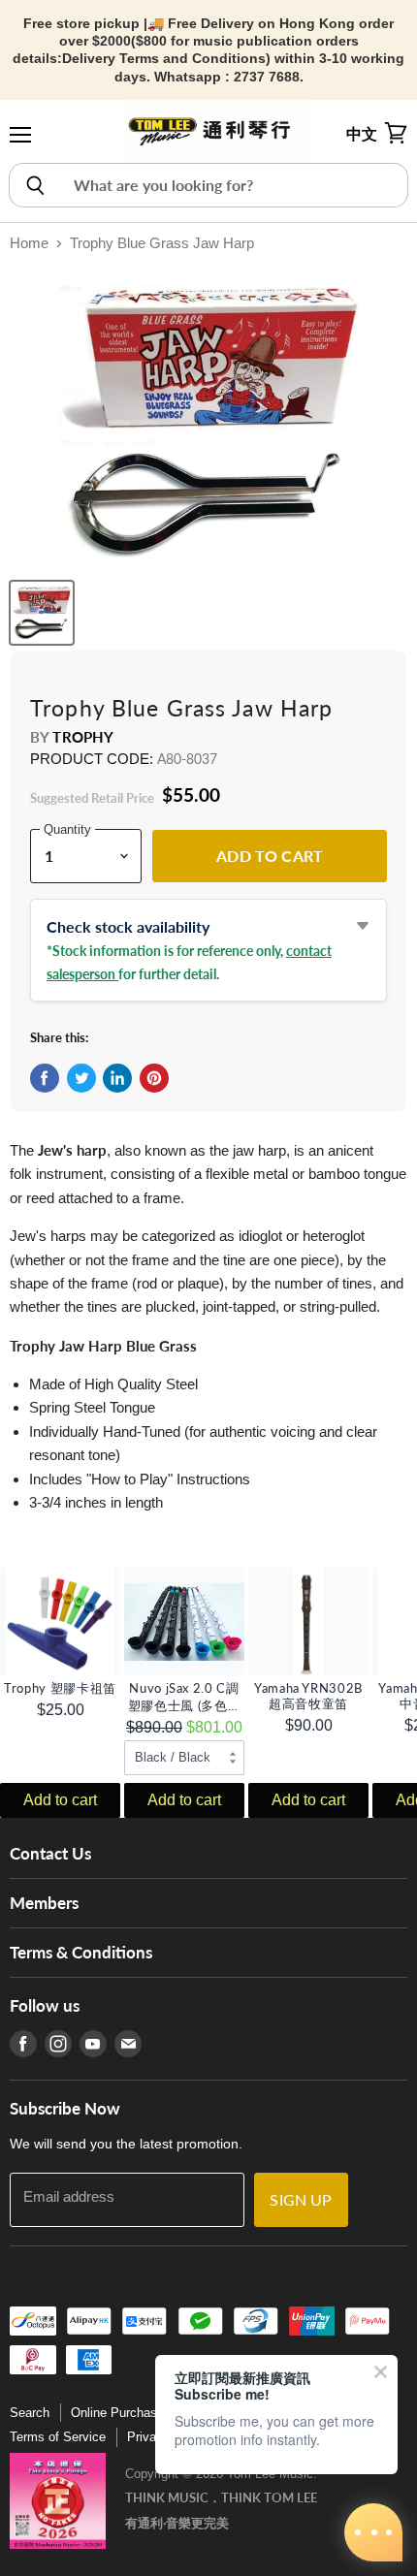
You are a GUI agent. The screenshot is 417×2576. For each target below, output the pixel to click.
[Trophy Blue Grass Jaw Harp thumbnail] (42, 613)
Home (29, 243)
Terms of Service (58, 2437)
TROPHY (83, 737)
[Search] (34, 185)
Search (30, 2413)
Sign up (301, 2199)
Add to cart (60, 1800)
